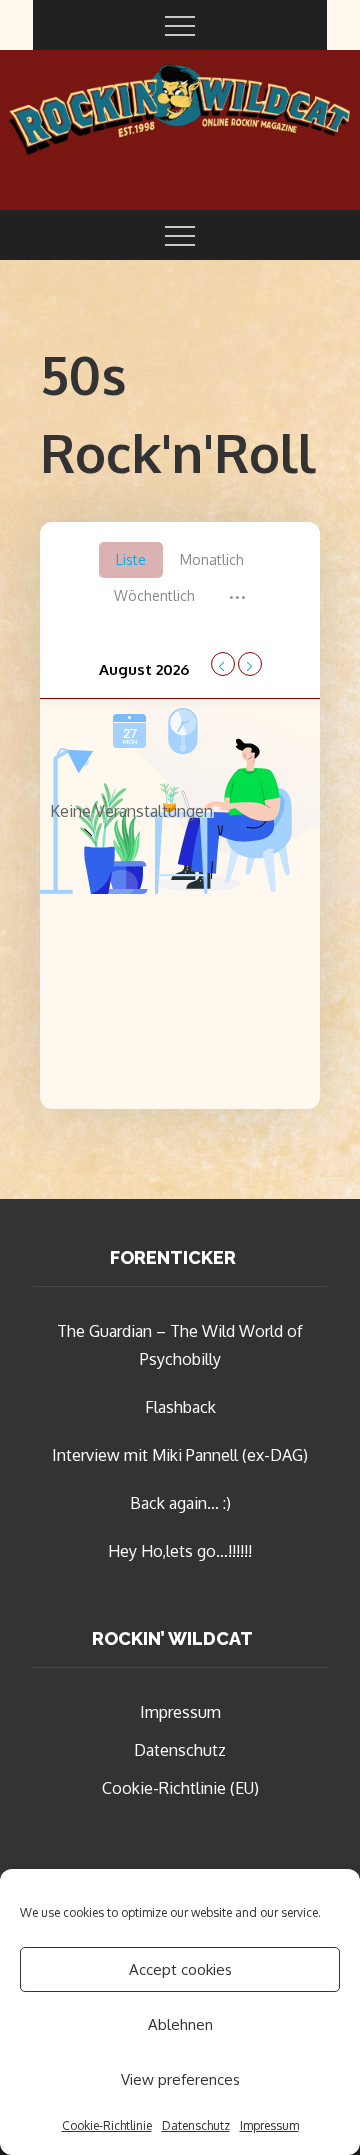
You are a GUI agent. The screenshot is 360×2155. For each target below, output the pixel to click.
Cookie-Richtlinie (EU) (180, 1788)
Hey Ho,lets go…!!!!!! (180, 1551)
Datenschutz (196, 2125)
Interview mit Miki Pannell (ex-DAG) (180, 1455)
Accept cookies (180, 1969)
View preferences (180, 2079)
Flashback (180, 1407)
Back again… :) (180, 1503)
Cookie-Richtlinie (107, 2125)
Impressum (269, 2125)
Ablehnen (180, 2024)
